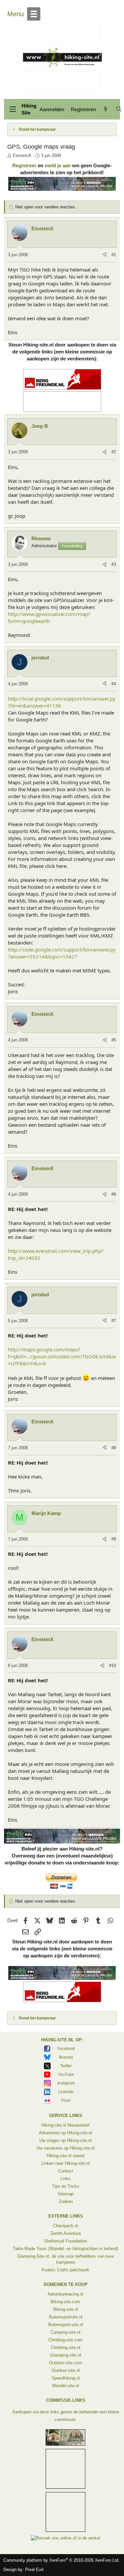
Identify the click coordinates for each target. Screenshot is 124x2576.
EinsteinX (22, 155)
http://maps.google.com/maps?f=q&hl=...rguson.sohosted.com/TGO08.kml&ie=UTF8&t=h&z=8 (62, 1356)
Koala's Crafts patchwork (65, 2270)
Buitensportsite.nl (66, 2317)
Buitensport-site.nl (66, 2325)
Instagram (66, 2083)
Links (66, 2179)
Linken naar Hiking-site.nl (65, 2163)
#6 (114, 1194)
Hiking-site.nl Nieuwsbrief (65, 2125)
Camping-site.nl (65, 2332)
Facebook (66, 2049)
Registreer (24, 165)
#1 (114, 255)
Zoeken (66, 2201)
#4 (114, 684)
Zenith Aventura (66, 2233)
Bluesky (66, 2057)
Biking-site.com (65, 2302)
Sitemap (65, 2194)
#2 (114, 452)
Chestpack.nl (65, 2226)
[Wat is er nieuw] (106, 109)
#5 (114, 1040)
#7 (114, 1321)
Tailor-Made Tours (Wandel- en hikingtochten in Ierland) (65, 2249)
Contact (66, 2171)
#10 (113, 1666)
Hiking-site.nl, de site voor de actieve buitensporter (62, 57)
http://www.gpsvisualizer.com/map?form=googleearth (49, 617)
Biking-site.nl (66, 2309)
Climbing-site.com (65, 2340)
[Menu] (13, 109)
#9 (114, 1539)
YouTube (66, 2075)
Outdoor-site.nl (66, 2370)
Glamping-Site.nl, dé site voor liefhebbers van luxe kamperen (65, 2259)
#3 (114, 564)
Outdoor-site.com (65, 2363)
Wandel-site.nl (65, 2386)
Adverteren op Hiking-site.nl (65, 2133)
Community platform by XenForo (62, 2560)
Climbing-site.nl (66, 2348)
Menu (16, 14)
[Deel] (105, 255)
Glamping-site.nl (65, 2355)
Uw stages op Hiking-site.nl (65, 2140)
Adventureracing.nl (65, 2294)
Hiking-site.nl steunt (66, 2156)
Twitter (66, 2066)
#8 (114, 1448)
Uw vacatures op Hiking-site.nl (65, 2148)
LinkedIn (66, 2092)
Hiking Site (29, 109)
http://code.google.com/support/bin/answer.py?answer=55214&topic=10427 (62, 953)
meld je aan (58, 165)
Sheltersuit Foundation (65, 2241)
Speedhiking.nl (66, 2378)
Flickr (66, 2100)
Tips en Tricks (66, 2186)
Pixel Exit (34, 2570)
